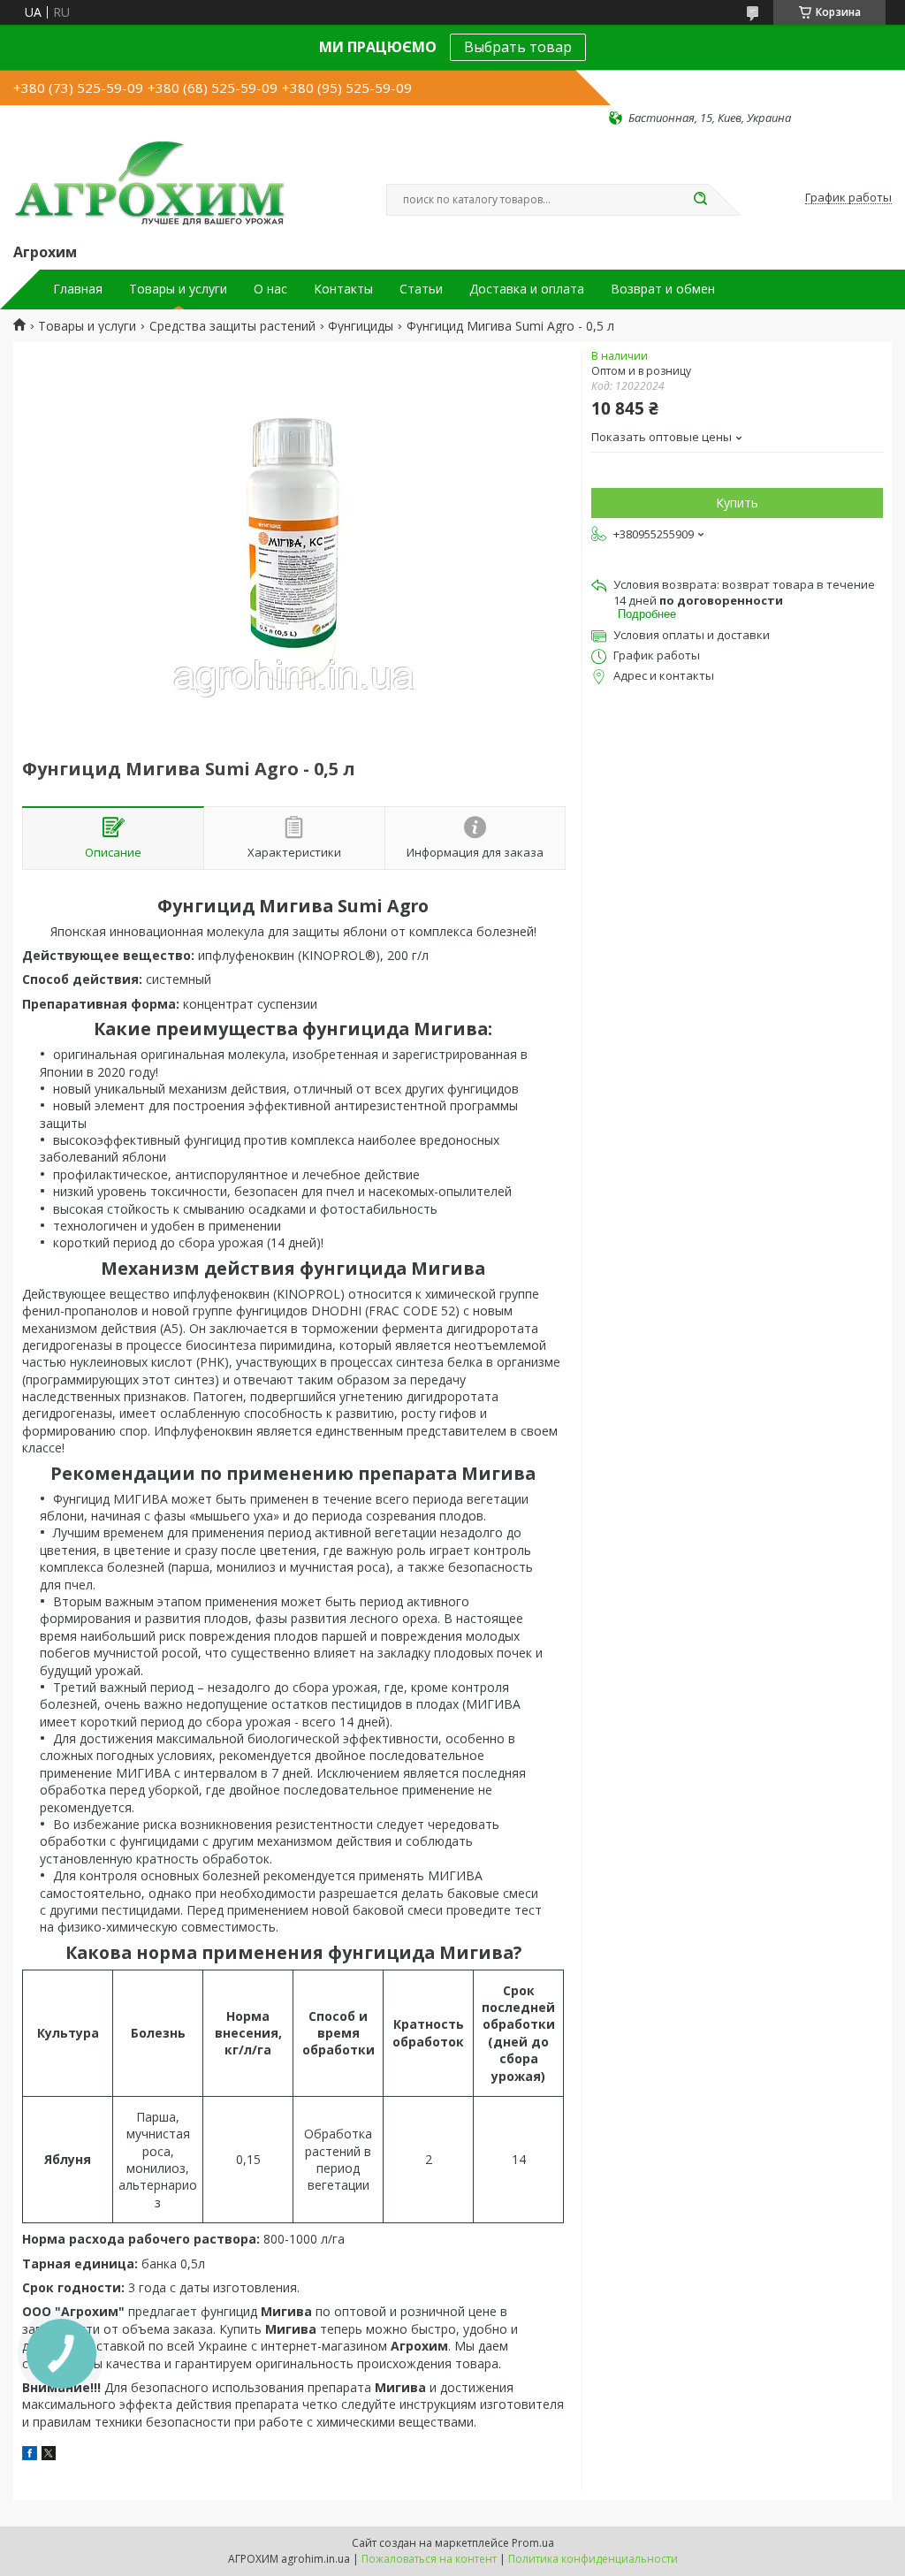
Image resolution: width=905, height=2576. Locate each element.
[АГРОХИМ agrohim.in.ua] (150, 183)
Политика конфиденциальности (593, 2559)
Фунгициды (361, 326)
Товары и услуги (178, 289)
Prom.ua (533, 2543)
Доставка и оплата (527, 289)
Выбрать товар (518, 47)
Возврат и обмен (663, 289)
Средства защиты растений (232, 326)
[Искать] (700, 200)
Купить (737, 503)
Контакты (343, 289)
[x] (49, 2455)
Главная (78, 289)
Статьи (421, 289)
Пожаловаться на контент (429, 2559)
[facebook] (30, 2455)
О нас (270, 289)
